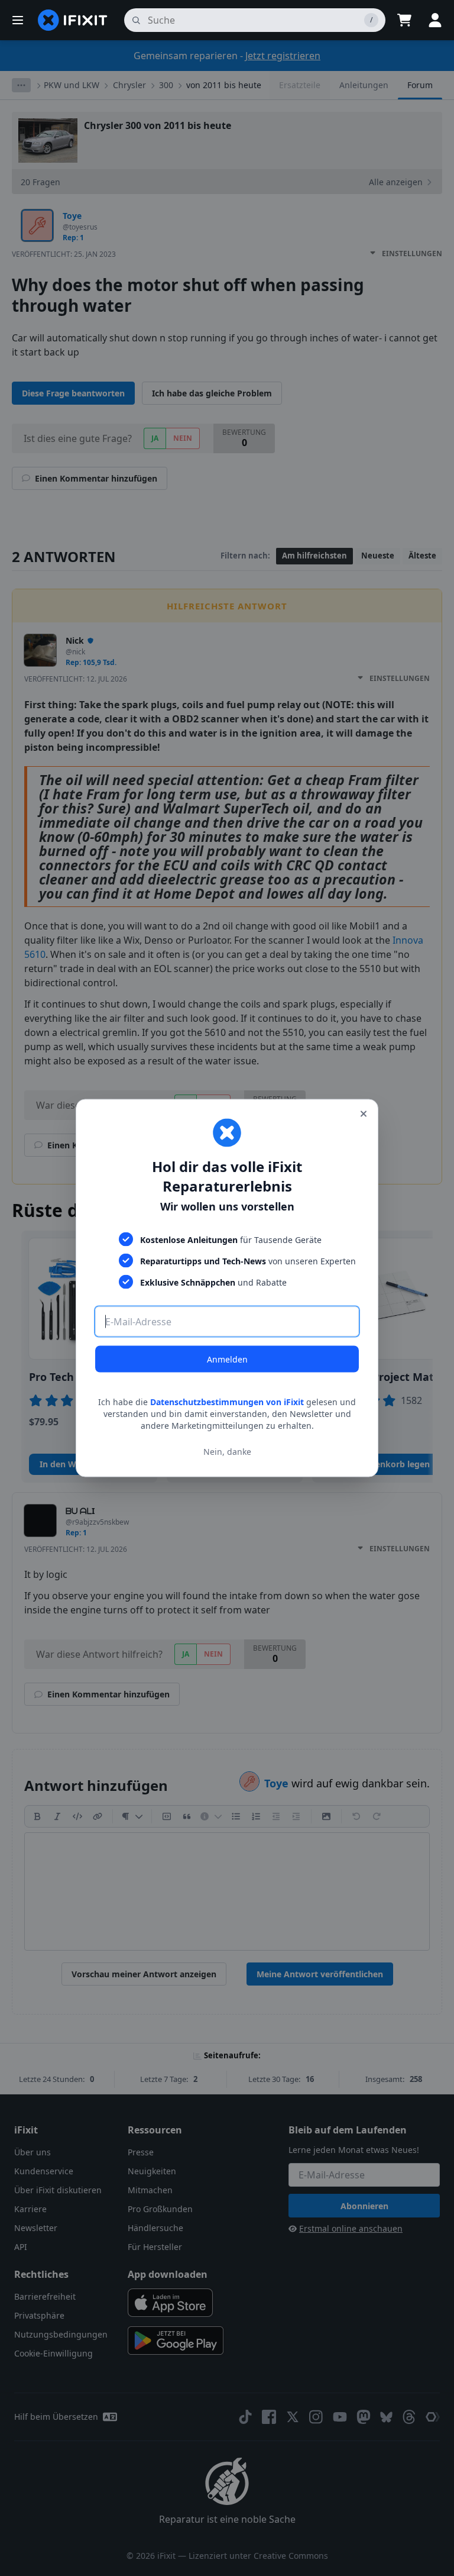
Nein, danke (227, 1451)
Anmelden (227, 1359)
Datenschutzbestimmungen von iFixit (227, 1402)
